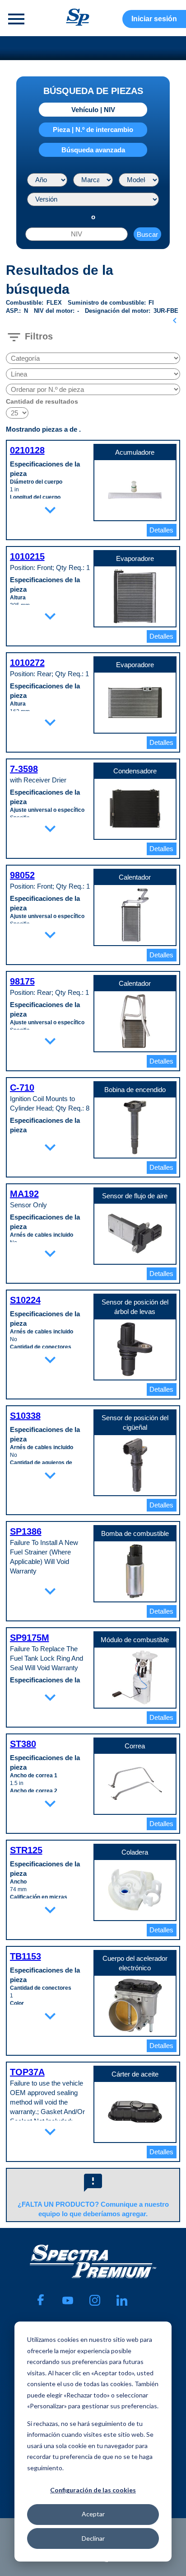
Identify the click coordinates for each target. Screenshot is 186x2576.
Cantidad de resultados (42, 401)
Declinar (93, 2538)
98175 (22, 981)
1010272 (27, 663)
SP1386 (26, 1531)
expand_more (50, 510)
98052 (22, 875)
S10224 (25, 1300)
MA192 (24, 1194)
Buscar (147, 234)
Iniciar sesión (154, 19)
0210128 (27, 450)
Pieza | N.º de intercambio (93, 130)
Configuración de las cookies (93, 2490)
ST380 (23, 1744)
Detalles (161, 530)
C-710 (22, 1088)
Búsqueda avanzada (93, 150)
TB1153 (26, 1956)
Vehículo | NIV (93, 110)
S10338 (25, 1416)
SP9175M (30, 1638)
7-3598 (24, 769)
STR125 (26, 1850)
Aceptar (93, 2514)
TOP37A (27, 2072)
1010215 (27, 556)
